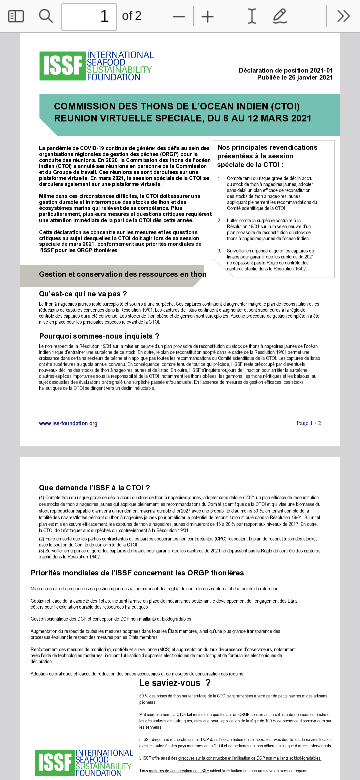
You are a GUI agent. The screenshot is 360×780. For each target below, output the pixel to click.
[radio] (252, 16)
